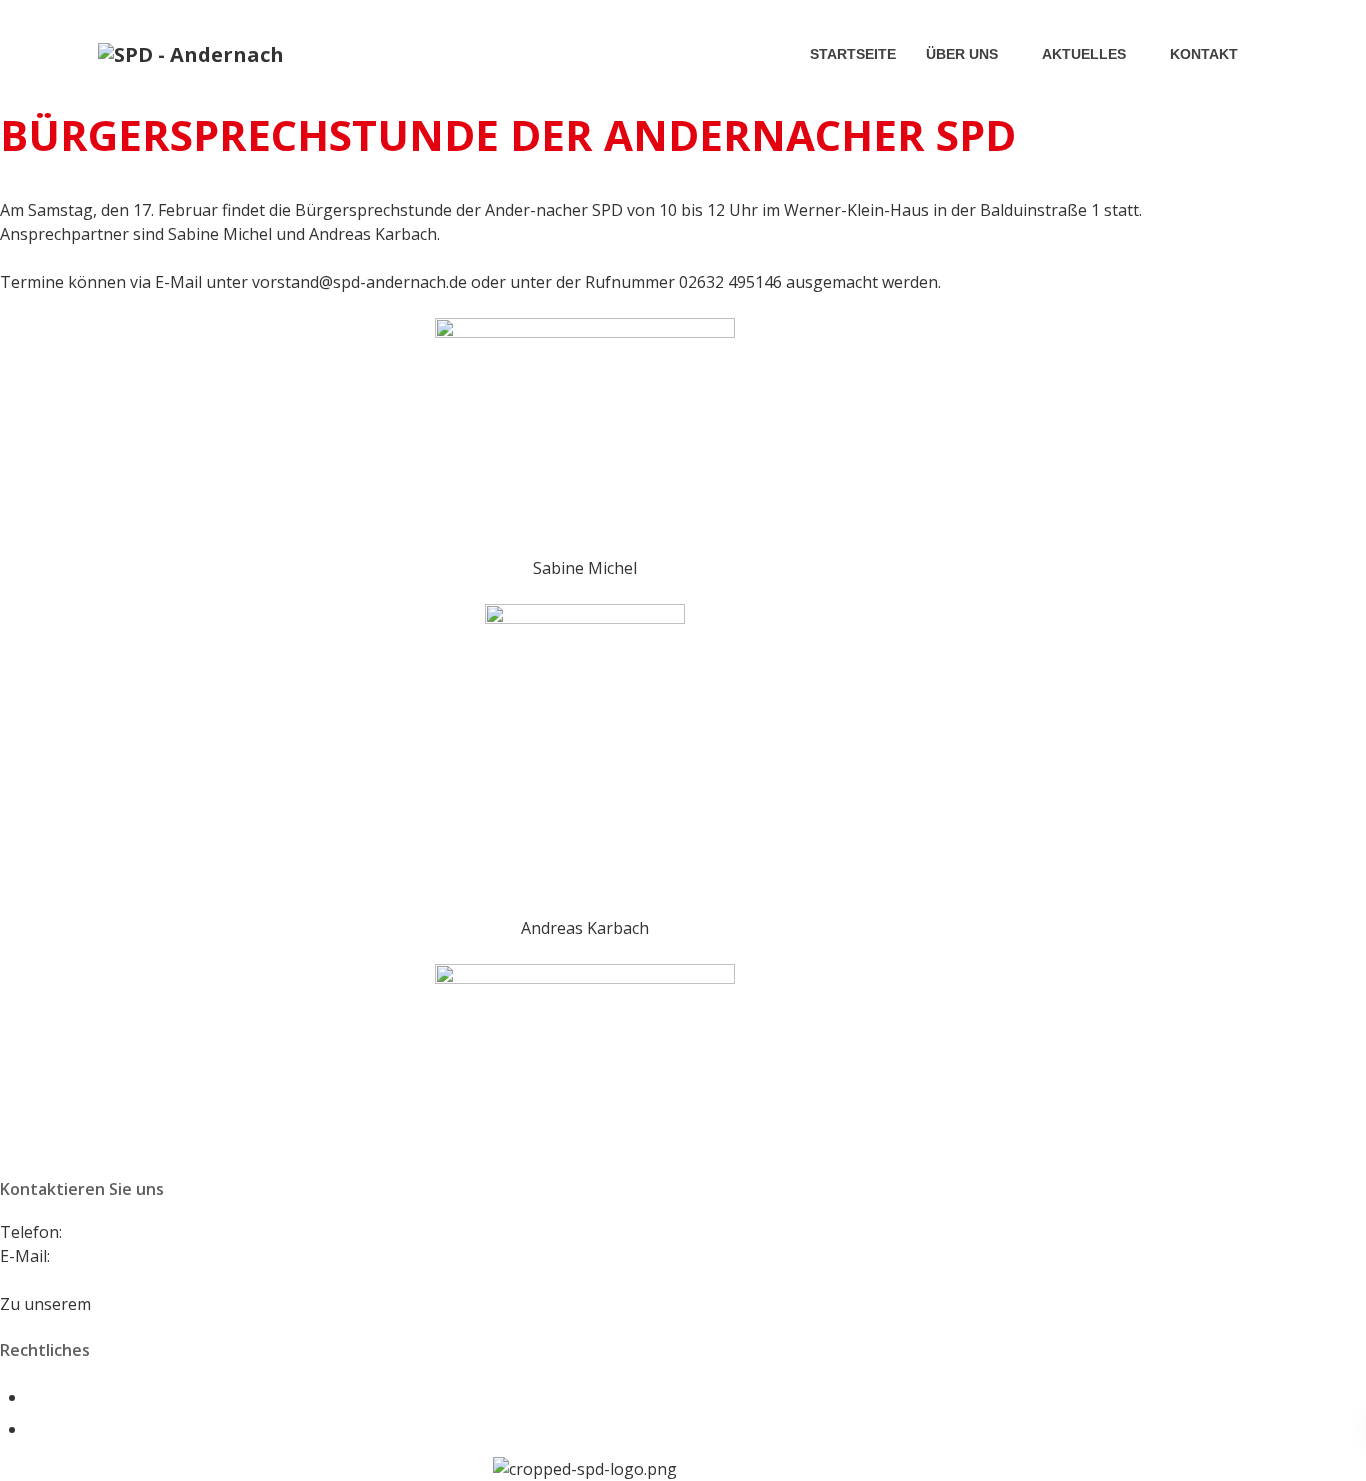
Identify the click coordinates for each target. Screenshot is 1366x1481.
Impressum (69, 1397)
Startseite (853, 54)
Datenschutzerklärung (112, 1429)
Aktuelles (1084, 54)
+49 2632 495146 (129, 1232)
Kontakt (1204, 54)
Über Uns (962, 54)
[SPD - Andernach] (191, 54)
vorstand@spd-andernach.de (161, 1256)
